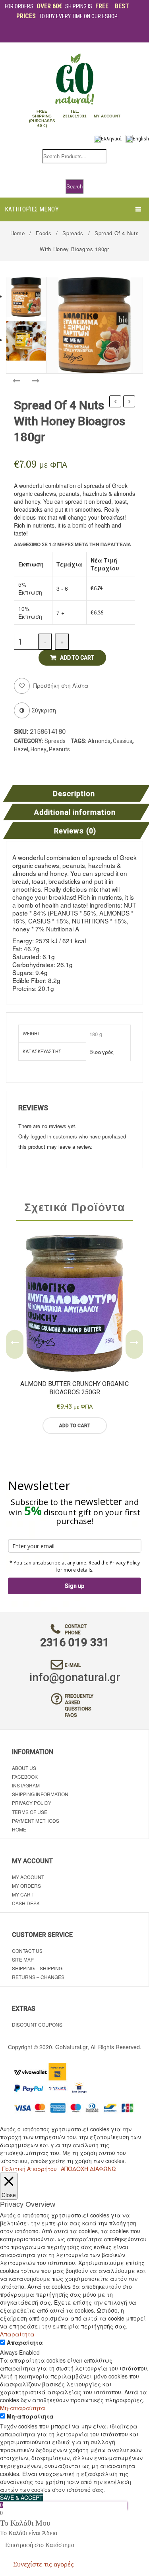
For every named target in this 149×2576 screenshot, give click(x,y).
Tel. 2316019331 (75, 114)
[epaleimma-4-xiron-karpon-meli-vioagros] (95, 324)
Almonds (99, 741)
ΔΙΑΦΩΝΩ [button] (103, 2169)
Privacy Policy (125, 1563)
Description (74, 794)
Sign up (74, 1586)
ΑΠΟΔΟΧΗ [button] (74, 2169)
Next (134, 1344)
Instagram (26, 1785)
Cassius (123, 741)
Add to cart (77, 658)
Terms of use (30, 1812)
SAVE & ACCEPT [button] (21, 2497)
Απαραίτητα (25, 2342)
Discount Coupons (37, 2024)
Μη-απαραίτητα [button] (23, 2408)
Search (74, 186)
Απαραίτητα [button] (17, 2334)
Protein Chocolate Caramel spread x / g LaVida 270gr (129, 402)
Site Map (23, 1959)
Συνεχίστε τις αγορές (43, 2564)
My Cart (23, 1894)
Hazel (21, 749)
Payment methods (36, 1821)
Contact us (27, 1951)
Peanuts (59, 749)
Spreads (73, 233)
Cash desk (26, 1903)
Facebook (25, 1777)
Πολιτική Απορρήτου (29, 2169)
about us (24, 1768)
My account (28, 1877)
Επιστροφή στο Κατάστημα (40, 2545)
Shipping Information (40, 1794)
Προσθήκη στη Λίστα (60, 685)
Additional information (75, 813)
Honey (39, 749)
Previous (15, 1344)
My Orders (26, 1886)
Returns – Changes (38, 1977)
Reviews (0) (75, 831)
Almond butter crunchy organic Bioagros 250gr (74, 1388)
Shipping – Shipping (37, 1968)
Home (18, 233)
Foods (44, 233)
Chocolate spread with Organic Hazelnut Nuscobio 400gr (115, 402)
